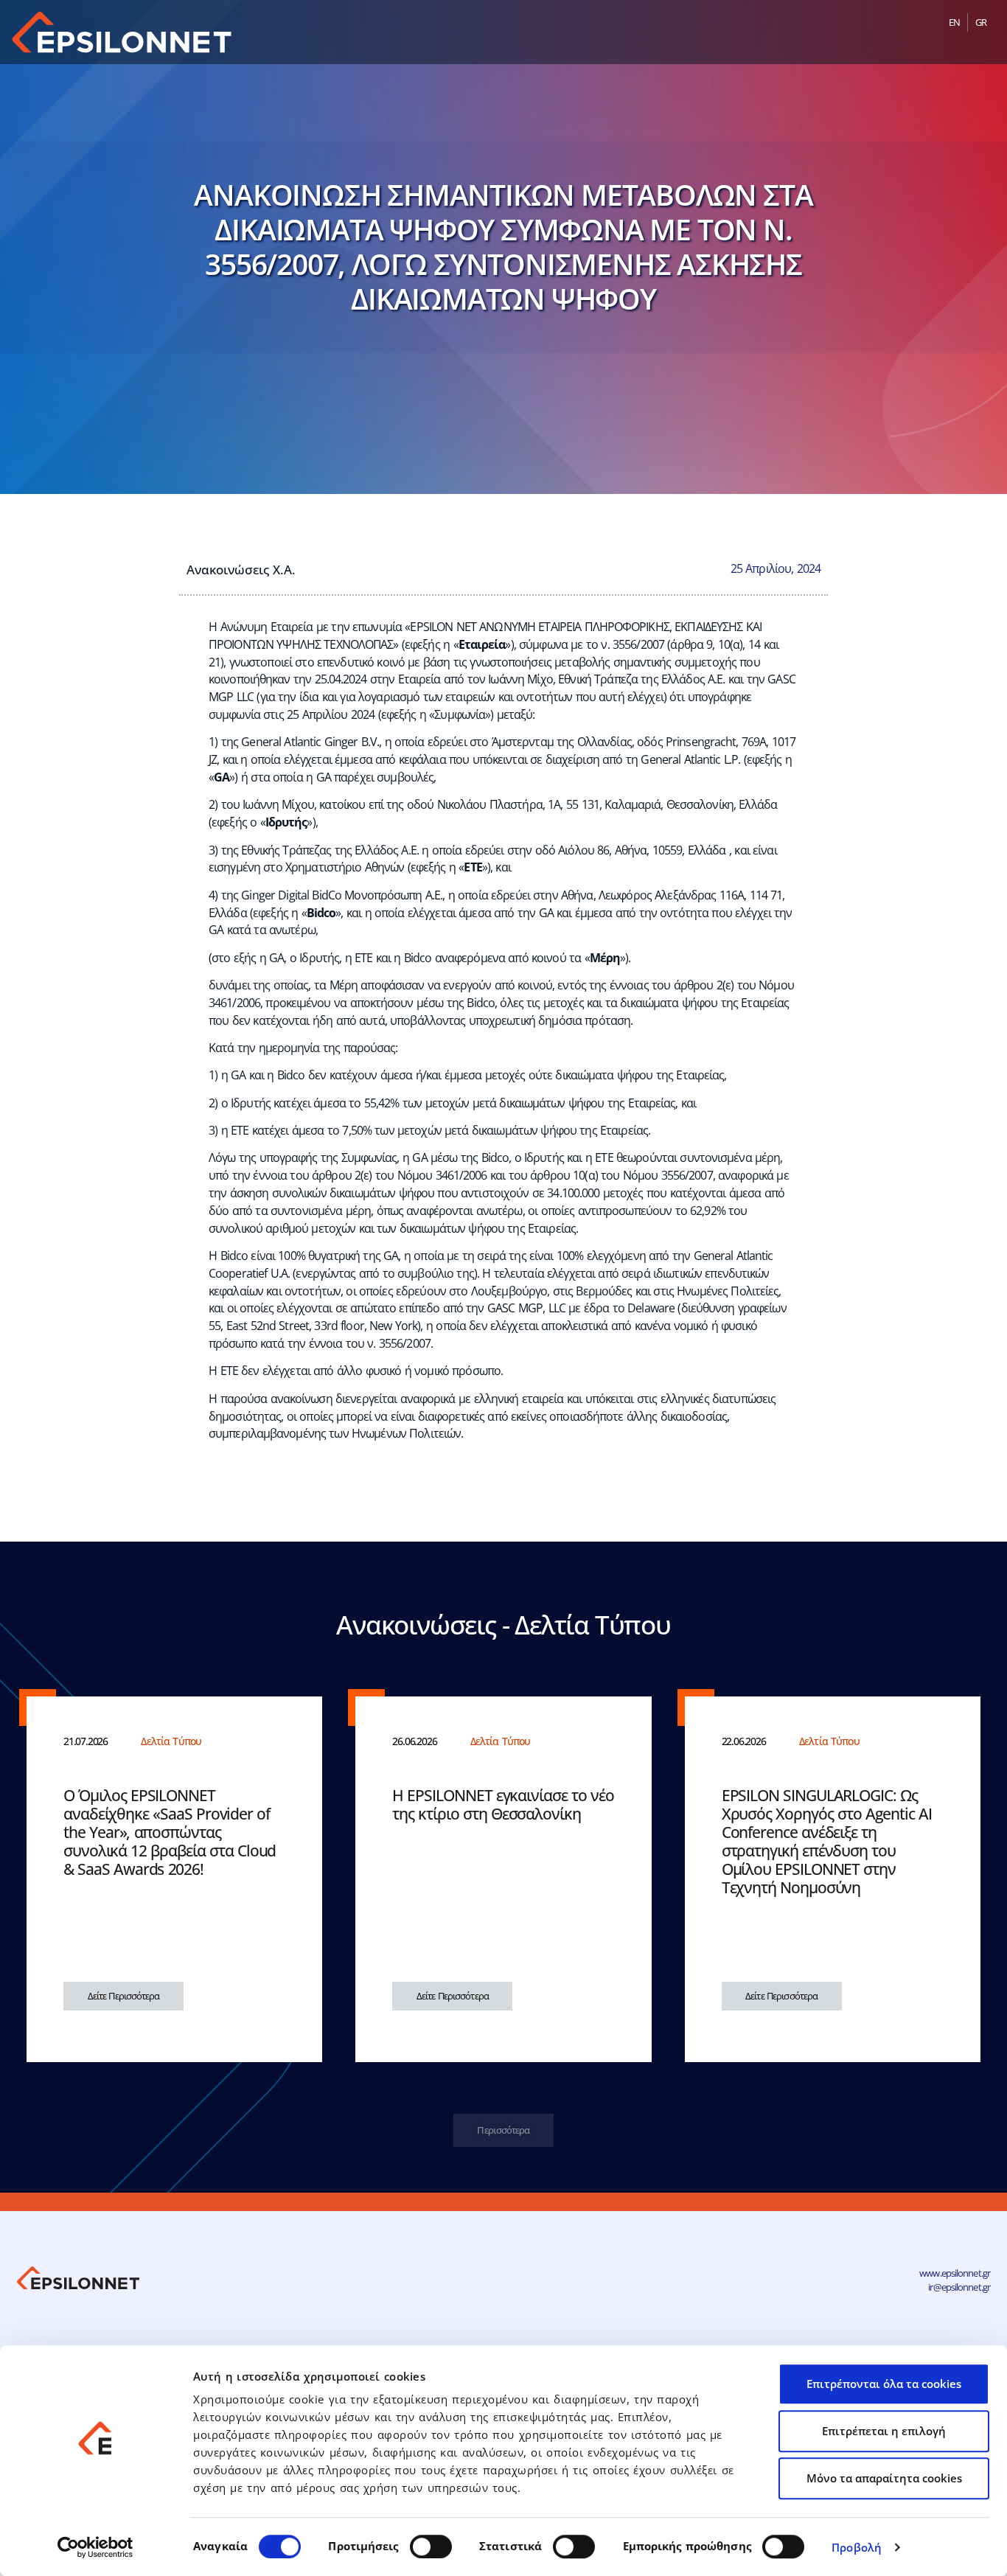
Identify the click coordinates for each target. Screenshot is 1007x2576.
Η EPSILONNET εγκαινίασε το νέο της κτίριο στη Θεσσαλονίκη (503, 1804)
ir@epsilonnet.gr (959, 2287)
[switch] (431, 2547)
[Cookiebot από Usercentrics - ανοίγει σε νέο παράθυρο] (95, 2547)
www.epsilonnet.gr (955, 2273)
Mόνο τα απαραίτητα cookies (884, 2478)
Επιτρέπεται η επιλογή (884, 2431)
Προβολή (857, 2547)
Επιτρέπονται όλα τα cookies (884, 2384)
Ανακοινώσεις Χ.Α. (241, 569)
